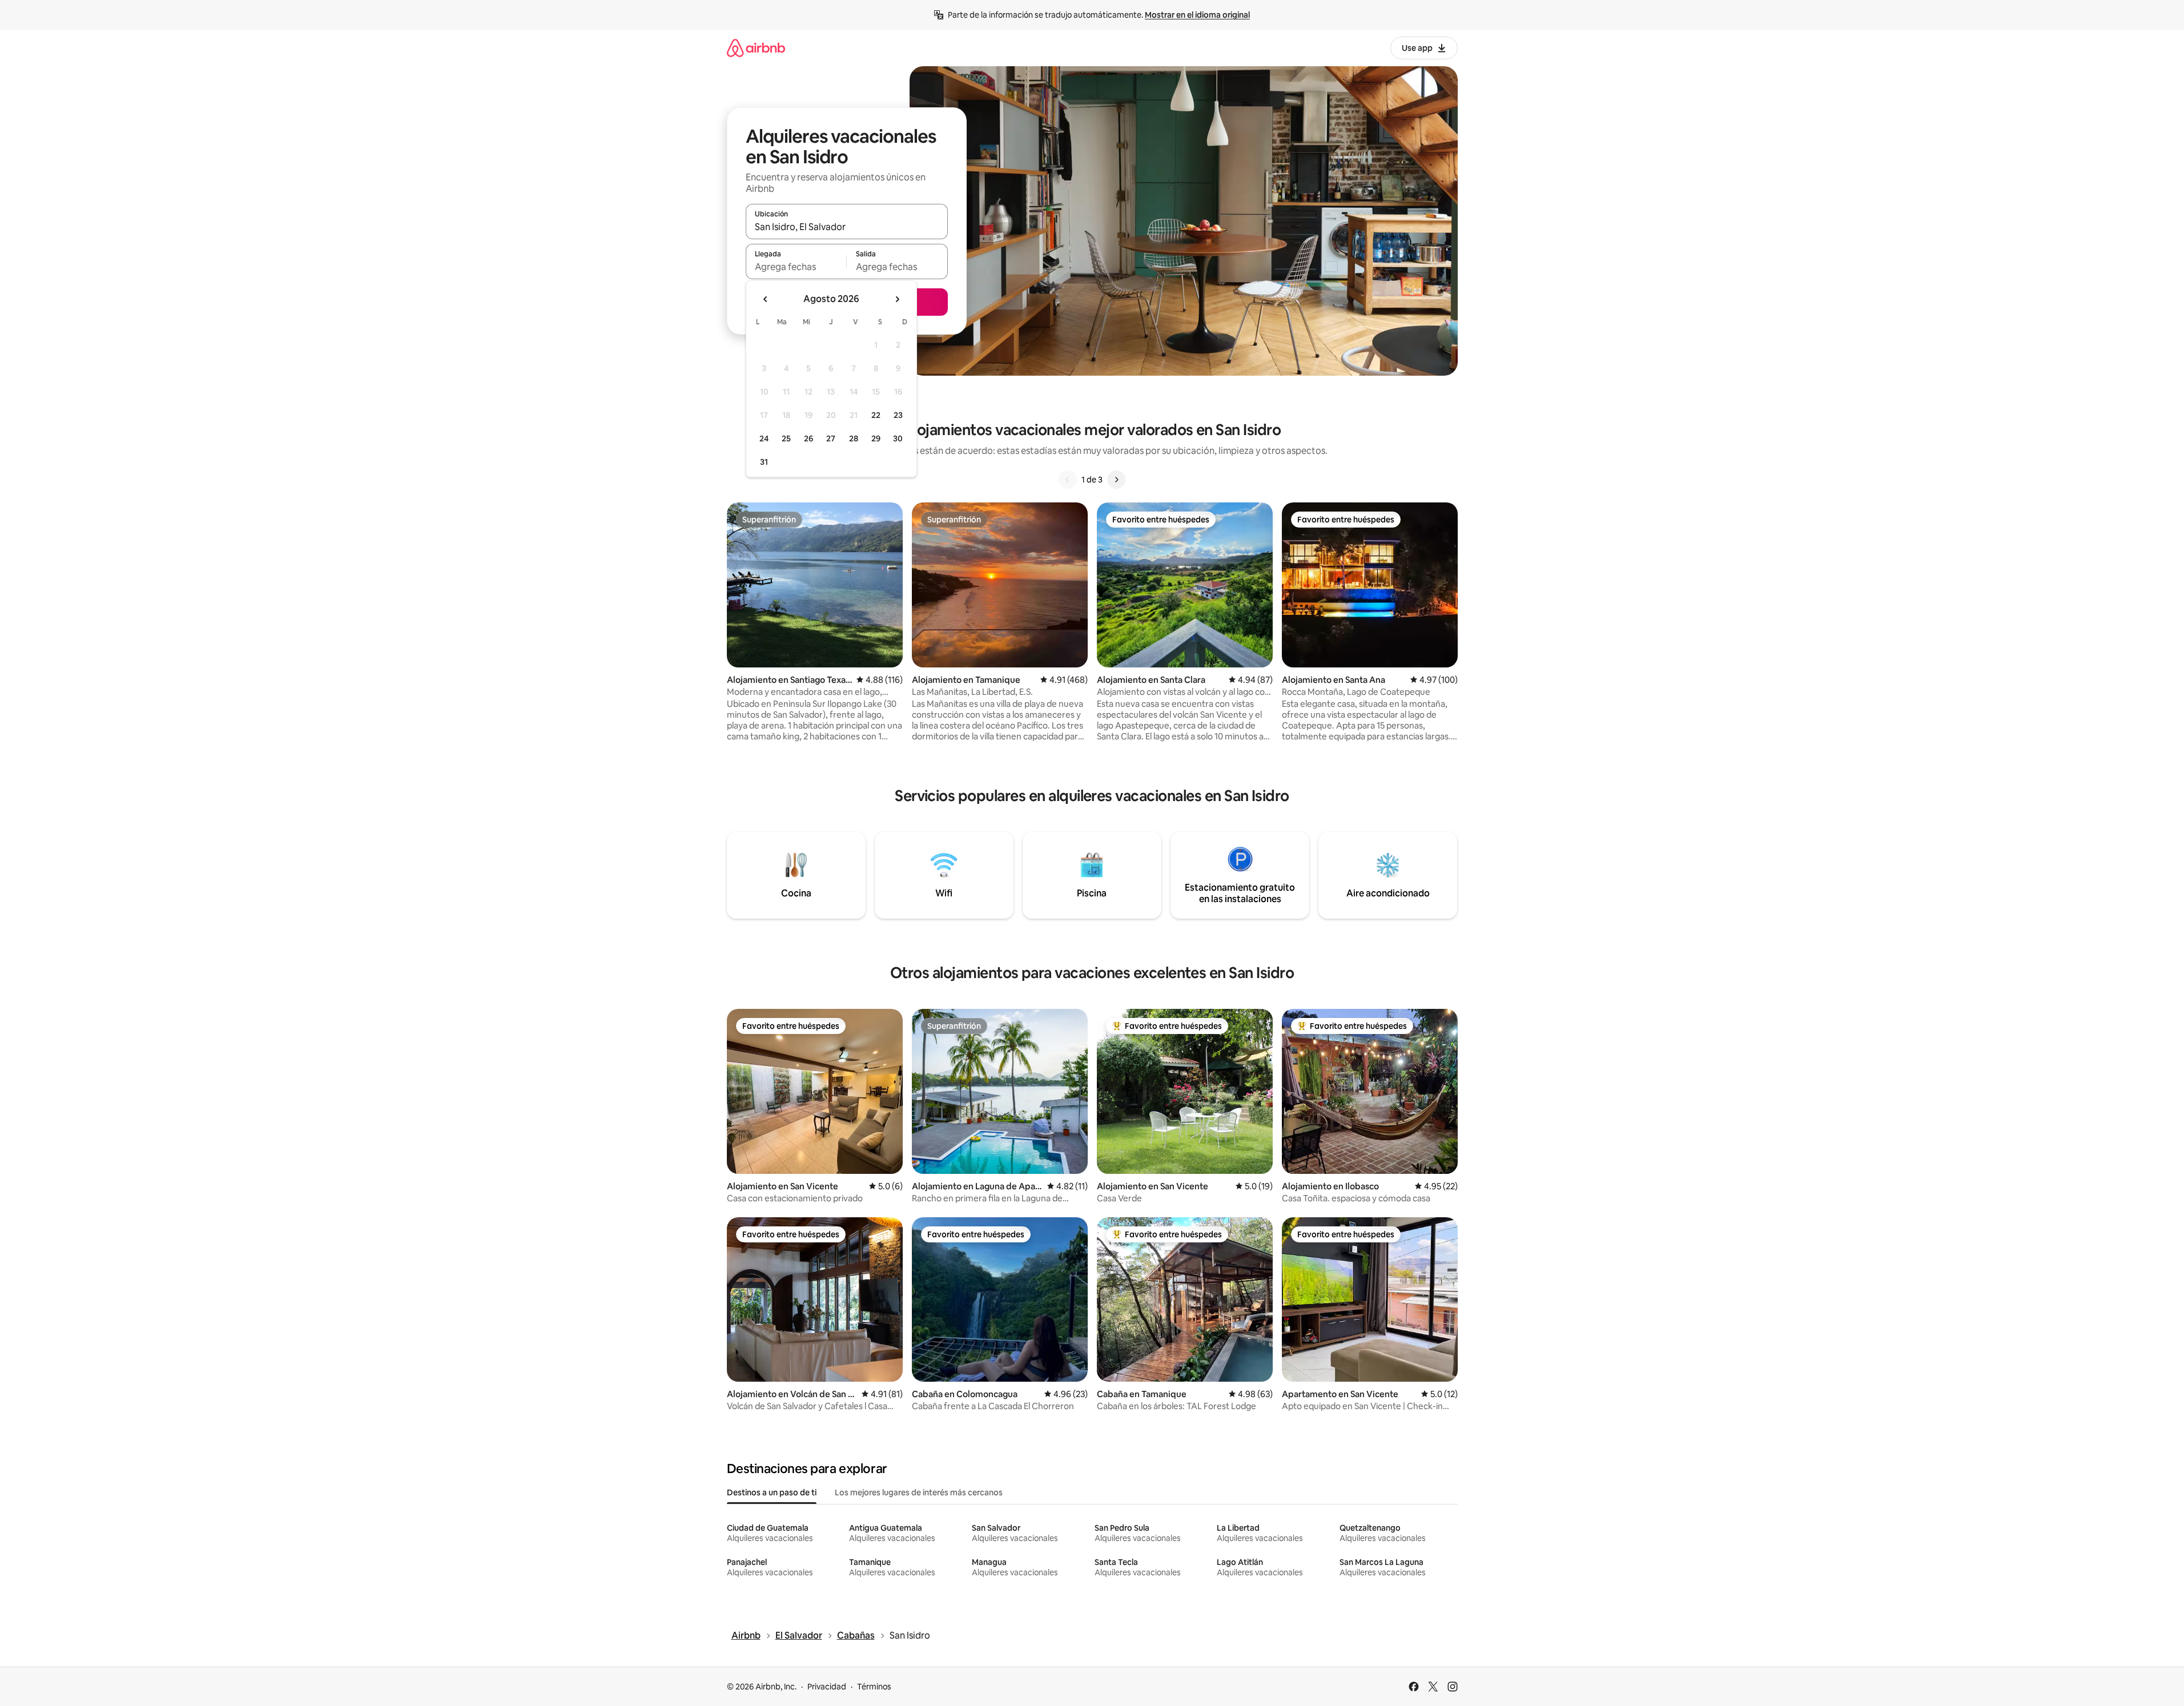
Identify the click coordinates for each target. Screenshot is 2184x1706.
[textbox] (796, 267)
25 (786, 438)
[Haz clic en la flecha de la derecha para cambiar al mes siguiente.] (897, 299)
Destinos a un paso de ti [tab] (772, 1492)
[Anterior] (1068, 480)
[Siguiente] (1116, 480)
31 (764, 462)
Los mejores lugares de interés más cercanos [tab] (919, 1492)
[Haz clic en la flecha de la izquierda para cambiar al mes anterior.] (766, 299)
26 (809, 438)
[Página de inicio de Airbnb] (756, 48)
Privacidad (827, 1687)
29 (876, 438)
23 (898, 415)
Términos (874, 1687)
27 (831, 438)
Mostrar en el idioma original (1197, 15)
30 (898, 438)
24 (764, 438)
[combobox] (847, 227)
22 (876, 415)
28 (854, 438)
